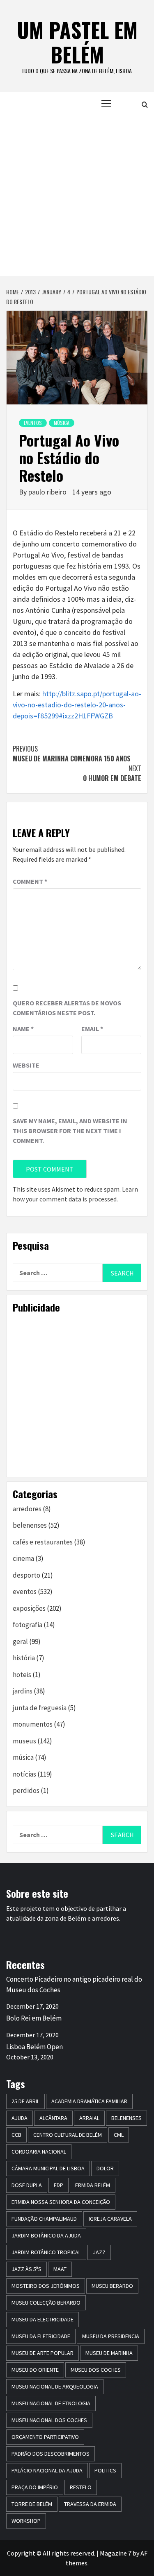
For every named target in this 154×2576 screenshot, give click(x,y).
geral (20, 1641)
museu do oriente (35, 2370)
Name (23, 1029)
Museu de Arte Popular (43, 2353)
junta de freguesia (40, 1708)
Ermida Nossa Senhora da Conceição (61, 2202)
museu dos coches (96, 2370)
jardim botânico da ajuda (46, 2235)
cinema (23, 1558)
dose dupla (27, 2185)
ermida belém (93, 2185)
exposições (29, 1608)
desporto (26, 1575)
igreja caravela (110, 2219)
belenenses (30, 1525)
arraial (89, 2118)
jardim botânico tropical (46, 2252)
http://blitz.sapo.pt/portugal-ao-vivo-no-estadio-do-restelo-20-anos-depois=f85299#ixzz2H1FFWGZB (77, 705)
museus (24, 1741)
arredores (27, 1509)
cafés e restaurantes (43, 1542)
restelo (81, 2487)
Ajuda (20, 2118)
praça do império (35, 2487)
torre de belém (32, 2504)
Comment (30, 881)
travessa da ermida (90, 2504)
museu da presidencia (111, 2336)
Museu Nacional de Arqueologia (55, 2386)
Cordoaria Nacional (39, 2152)
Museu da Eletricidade (41, 2336)
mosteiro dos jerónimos (46, 2286)
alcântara (53, 2118)
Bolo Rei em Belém (34, 2018)
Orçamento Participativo (45, 2437)
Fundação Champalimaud (44, 2219)
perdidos (26, 1790)
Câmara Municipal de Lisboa (48, 2168)
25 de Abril (25, 2101)
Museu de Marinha (109, 2353)
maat (60, 2269)
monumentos (33, 1724)
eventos (33, 423)
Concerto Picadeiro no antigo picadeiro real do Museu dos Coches (74, 1984)
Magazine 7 (116, 2553)
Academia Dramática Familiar (89, 2101)
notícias (24, 1774)
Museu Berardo (112, 2286)
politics (105, 2470)
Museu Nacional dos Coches (49, 2420)
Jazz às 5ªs (26, 2269)
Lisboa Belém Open (34, 2047)
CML (119, 2135)
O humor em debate (112, 773)
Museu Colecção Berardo (46, 2303)
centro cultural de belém (68, 2135)
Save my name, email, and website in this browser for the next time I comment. (70, 1131)
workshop (26, 2521)
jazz (99, 2252)
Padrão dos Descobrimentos (51, 2454)
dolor (105, 2168)
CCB (16, 2135)
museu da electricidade (43, 2319)
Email (92, 1029)
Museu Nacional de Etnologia (51, 2403)
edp (59, 2185)
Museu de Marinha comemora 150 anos (72, 754)
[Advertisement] (77, 195)
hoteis (22, 1675)
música (62, 423)
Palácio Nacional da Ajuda (47, 2470)
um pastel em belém (77, 42)
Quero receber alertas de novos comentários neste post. (67, 1008)
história (24, 1658)
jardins (23, 1691)
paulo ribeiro (48, 492)
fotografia (28, 1625)
